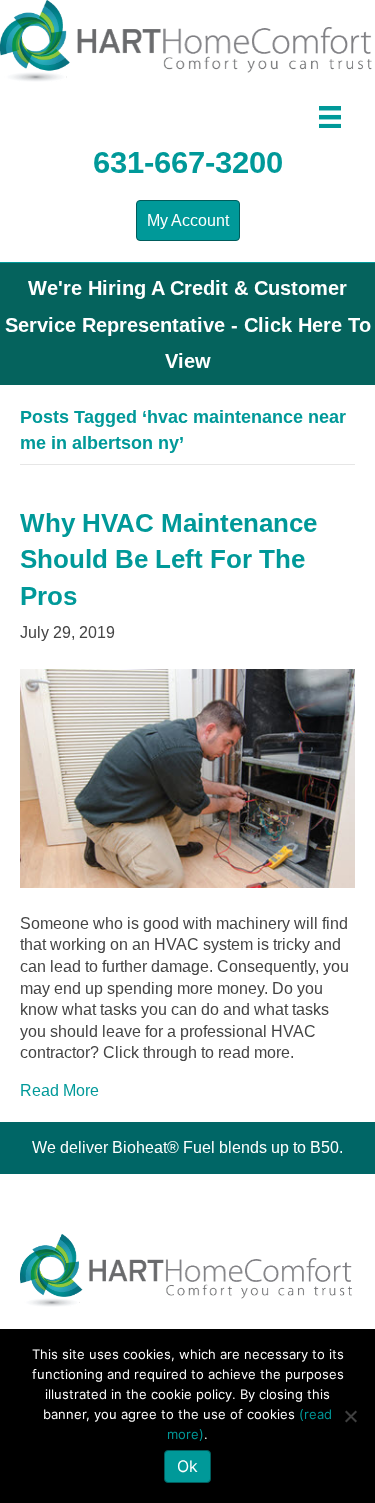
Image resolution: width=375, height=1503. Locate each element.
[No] (350, 1416)
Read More (59, 1090)
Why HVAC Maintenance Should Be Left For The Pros (168, 559)
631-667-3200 (188, 162)
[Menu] (330, 117)
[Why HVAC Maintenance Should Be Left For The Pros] (187, 776)
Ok (187, 1466)
